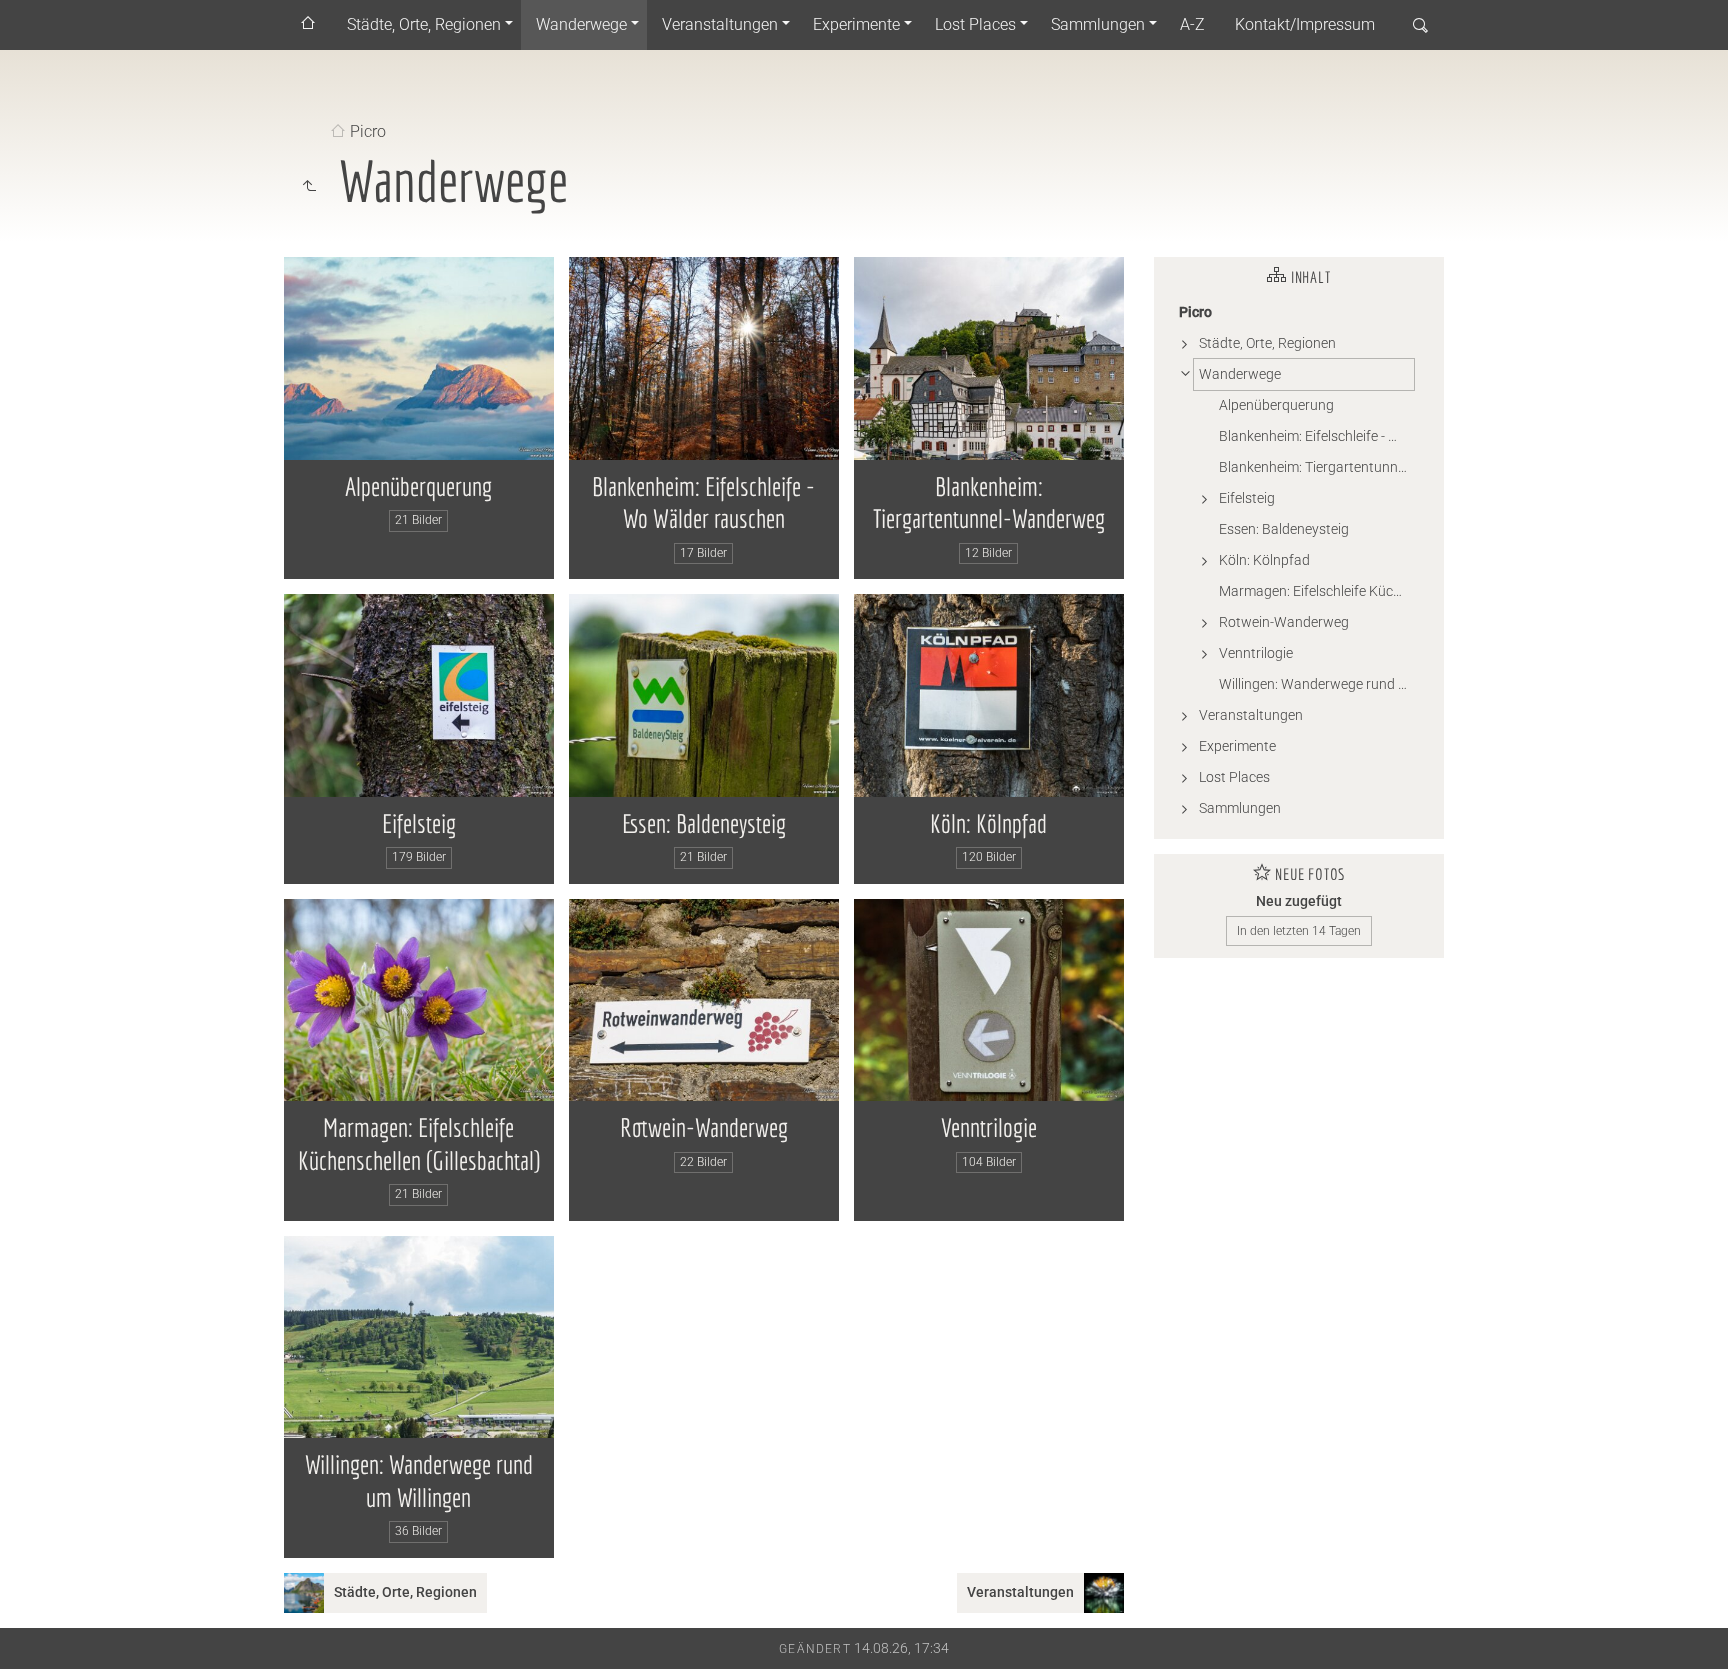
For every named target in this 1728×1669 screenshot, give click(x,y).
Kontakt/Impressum (1305, 24)
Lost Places (975, 24)
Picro (368, 132)
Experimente (856, 24)
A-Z (1192, 24)
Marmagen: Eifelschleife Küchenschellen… (1316, 591)
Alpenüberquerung (418, 486)
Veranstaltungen (720, 24)
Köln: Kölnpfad (988, 823)
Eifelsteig (419, 823)
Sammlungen (1098, 24)
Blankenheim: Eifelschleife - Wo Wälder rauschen (1316, 436)
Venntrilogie (989, 1127)
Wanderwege (581, 24)
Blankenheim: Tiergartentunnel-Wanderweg (1316, 467)
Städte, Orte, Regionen (424, 24)
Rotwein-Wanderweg (704, 1127)
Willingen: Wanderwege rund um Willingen (1316, 684)
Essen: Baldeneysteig (704, 823)
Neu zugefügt (1299, 901)
